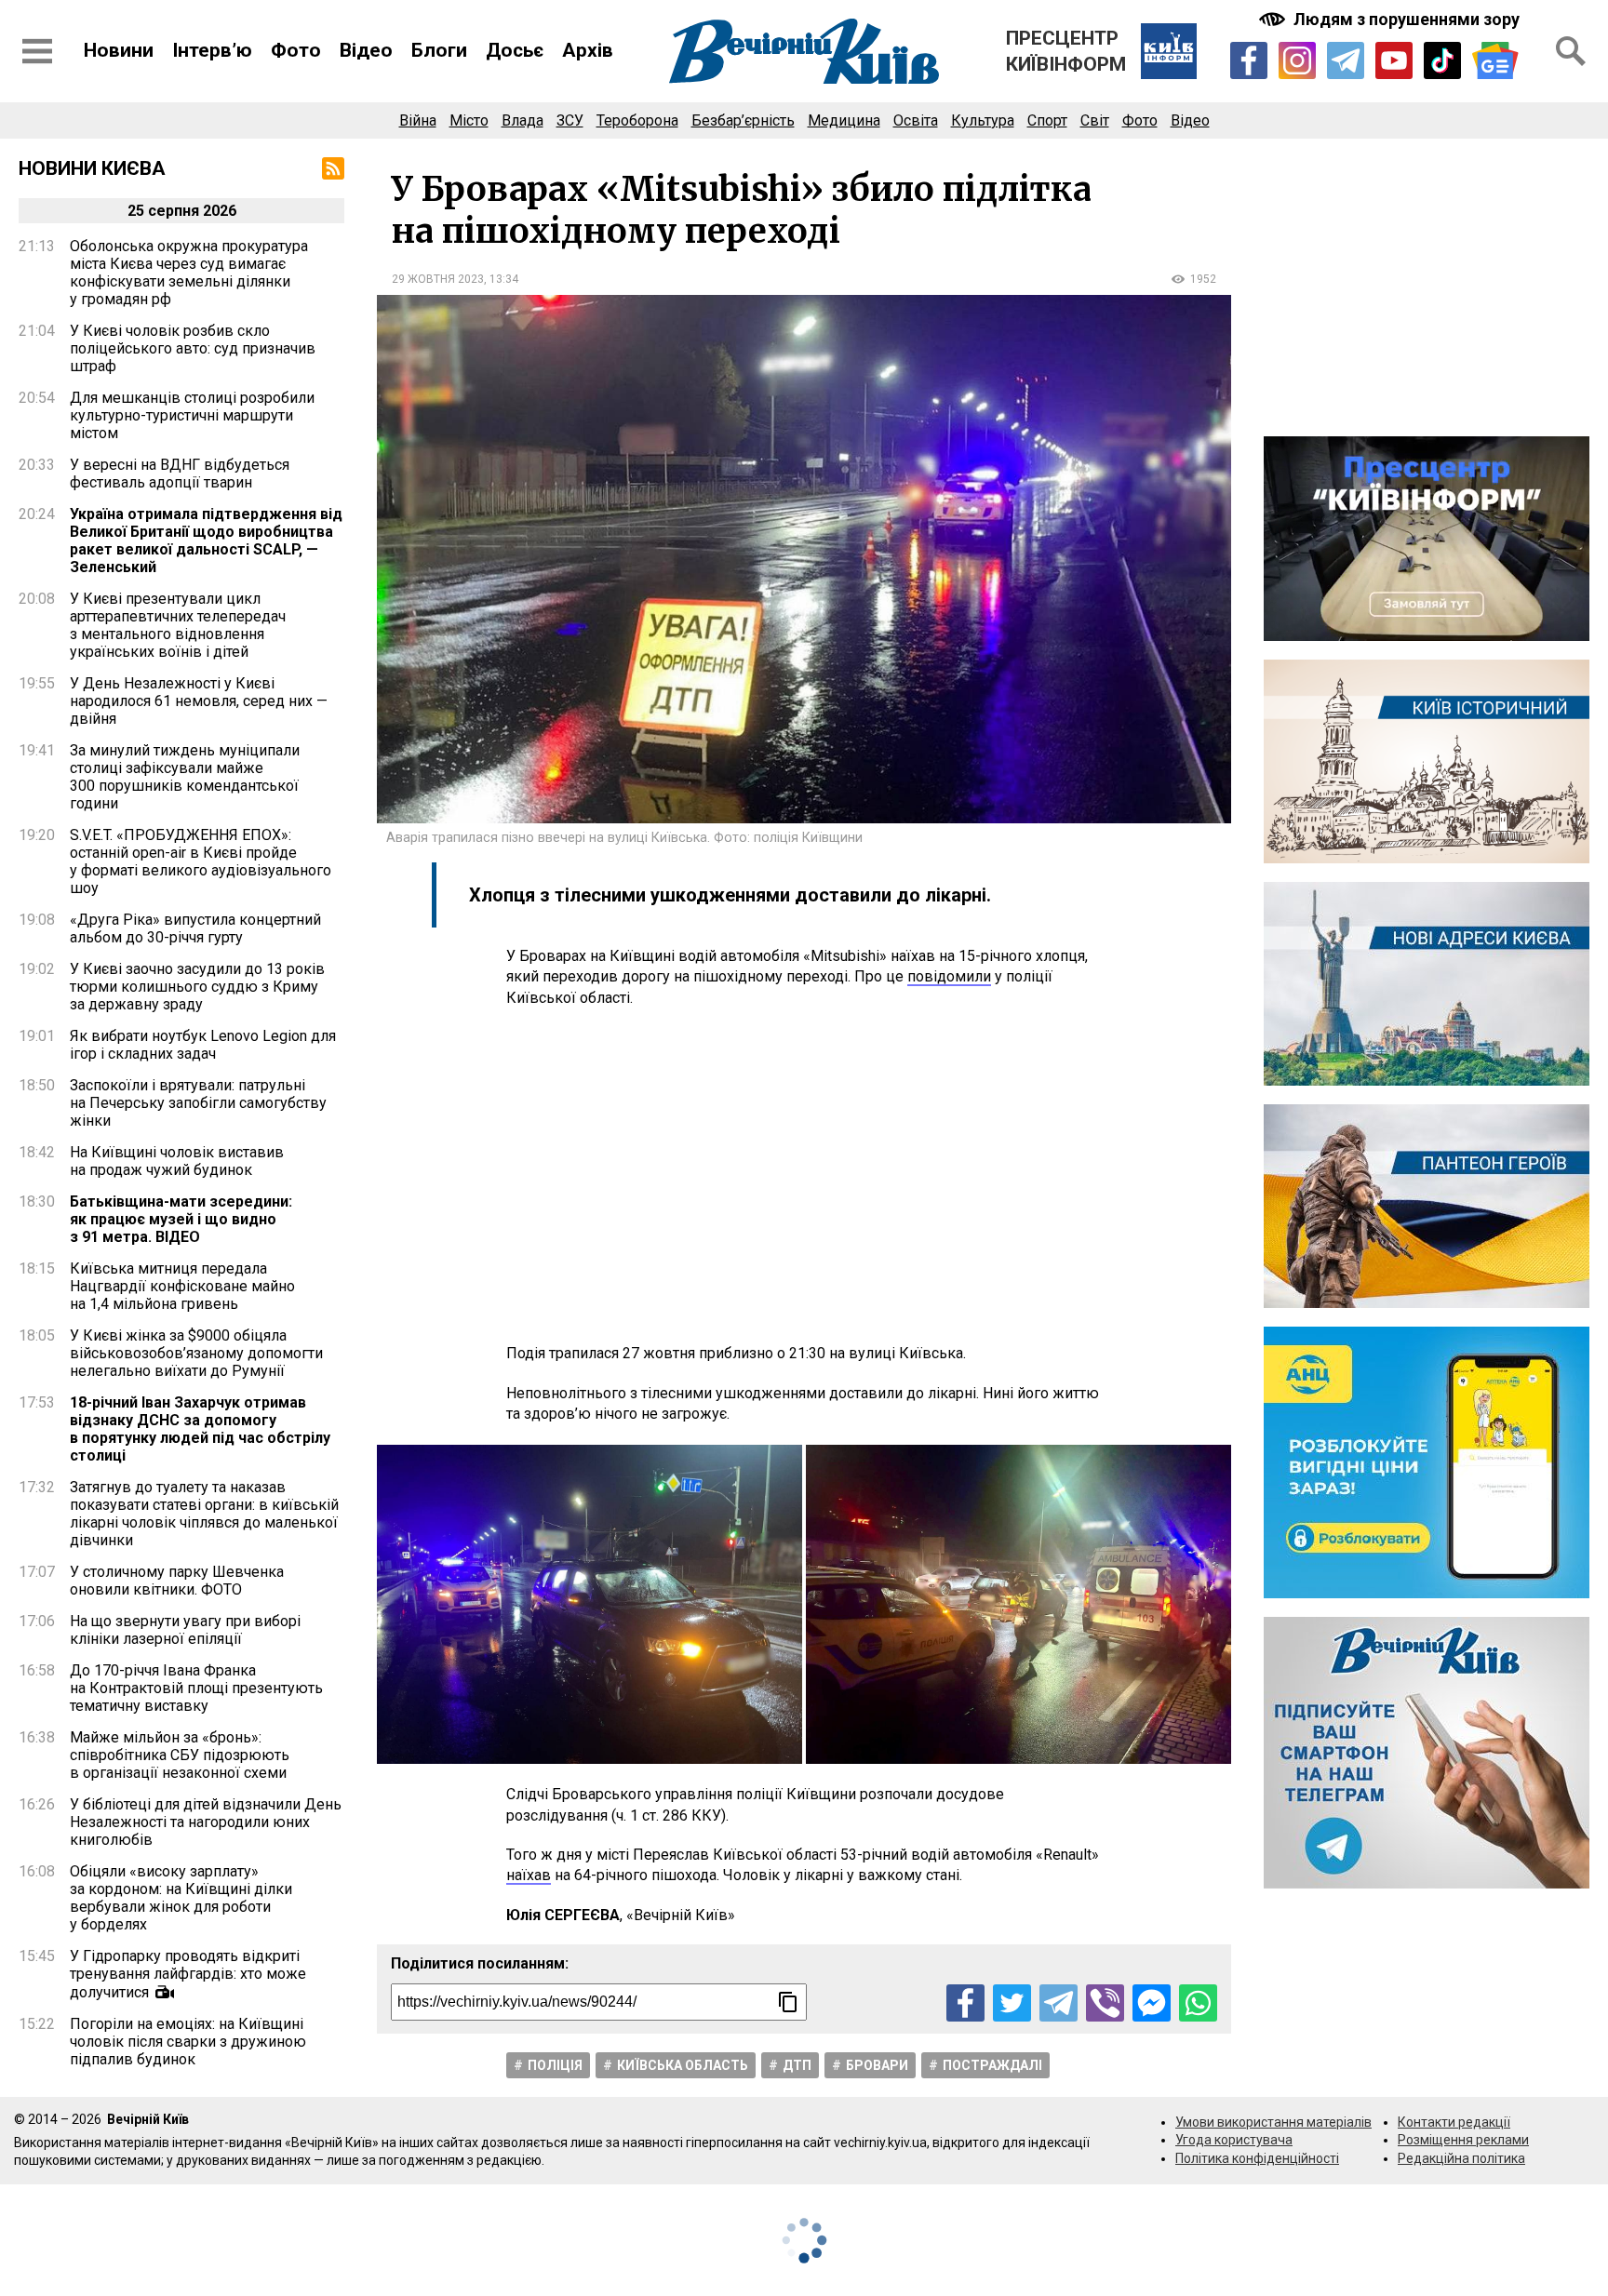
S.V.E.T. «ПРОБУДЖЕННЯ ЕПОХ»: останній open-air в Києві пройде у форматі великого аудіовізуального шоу (201, 861)
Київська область (683, 2065)
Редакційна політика (1461, 2158)
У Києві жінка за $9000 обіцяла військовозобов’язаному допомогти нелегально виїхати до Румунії (196, 1353)
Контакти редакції (1454, 2122)
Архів (588, 50)
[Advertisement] (804, 1176)
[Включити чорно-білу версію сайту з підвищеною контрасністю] (1391, 19)
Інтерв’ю (212, 50)
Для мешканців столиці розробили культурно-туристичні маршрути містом (192, 415)
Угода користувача (1234, 2140)
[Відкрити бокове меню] (37, 51)
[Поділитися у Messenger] (1152, 2003)
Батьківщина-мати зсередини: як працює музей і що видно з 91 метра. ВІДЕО (181, 1219)
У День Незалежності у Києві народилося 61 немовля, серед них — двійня (199, 701)
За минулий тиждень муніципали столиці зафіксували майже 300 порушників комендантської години (185, 777)
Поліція (555, 2065)
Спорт (1047, 120)
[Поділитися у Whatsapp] (1198, 2003)
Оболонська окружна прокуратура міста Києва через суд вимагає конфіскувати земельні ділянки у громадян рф (189, 273)
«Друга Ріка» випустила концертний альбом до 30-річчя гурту (195, 928)
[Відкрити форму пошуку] (1571, 51)
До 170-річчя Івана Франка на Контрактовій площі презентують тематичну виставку (196, 1688)
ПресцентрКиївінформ (1066, 51)
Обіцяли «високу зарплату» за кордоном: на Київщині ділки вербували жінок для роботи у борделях (181, 1898)
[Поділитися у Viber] (1105, 2003)
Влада (523, 120)
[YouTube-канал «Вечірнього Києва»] (1394, 60)
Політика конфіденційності (1257, 2158)
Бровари (877, 2065)
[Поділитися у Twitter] (1012, 2003)
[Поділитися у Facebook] (965, 2003)
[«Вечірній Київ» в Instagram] (1297, 60)
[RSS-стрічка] (333, 168)
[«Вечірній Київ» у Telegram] (1346, 60)
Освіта (916, 120)
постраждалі (992, 2065)
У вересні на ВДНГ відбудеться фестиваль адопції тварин (180, 474)
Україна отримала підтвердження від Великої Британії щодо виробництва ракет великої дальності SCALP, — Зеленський (206, 541)
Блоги (439, 50)
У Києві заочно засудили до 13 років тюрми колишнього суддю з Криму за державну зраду (197, 987)
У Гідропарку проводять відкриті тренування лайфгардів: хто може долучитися (188, 1974)
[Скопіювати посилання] (788, 2002)
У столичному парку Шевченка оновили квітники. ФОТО (177, 1581)
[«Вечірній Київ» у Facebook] (1249, 60)
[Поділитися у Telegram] (1059, 2003)
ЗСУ (570, 120)
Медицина (844, 120)
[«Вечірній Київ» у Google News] (1495, 61)
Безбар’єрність (743, 120)
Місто (469, 120)
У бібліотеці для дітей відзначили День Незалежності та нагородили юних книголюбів (206, 1822)
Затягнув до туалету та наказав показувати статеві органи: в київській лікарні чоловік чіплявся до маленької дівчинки (204, 1514)
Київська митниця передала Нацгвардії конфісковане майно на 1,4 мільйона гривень (182, 1286)
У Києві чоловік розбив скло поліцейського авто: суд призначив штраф (193, 348)
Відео (366, 50)
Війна (418, 120)
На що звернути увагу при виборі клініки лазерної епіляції (185, 1630)
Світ (1095, 120)
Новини (119, 50)
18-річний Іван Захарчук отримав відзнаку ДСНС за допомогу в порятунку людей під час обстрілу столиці (200, 1429)
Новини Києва (92, 168)
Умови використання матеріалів (1273, 2122)
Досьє (515, 50)
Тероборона (637, 120)
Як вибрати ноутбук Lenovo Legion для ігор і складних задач (203, 1045)
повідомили (949, 976)
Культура (983, 120)
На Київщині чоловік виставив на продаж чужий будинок (177, 1161)
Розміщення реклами (1463, 2140)
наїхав (529, 1875)
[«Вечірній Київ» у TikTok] (1442, 60)
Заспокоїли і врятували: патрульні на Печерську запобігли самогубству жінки (198, 1103)
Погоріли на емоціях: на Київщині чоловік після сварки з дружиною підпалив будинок (188, 2042)
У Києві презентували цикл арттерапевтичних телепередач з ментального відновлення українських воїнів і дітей (178, 625)
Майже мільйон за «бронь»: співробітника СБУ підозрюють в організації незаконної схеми (180, 1755)
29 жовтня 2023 (438, 279)
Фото (296, 50)
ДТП (797, 2065)
